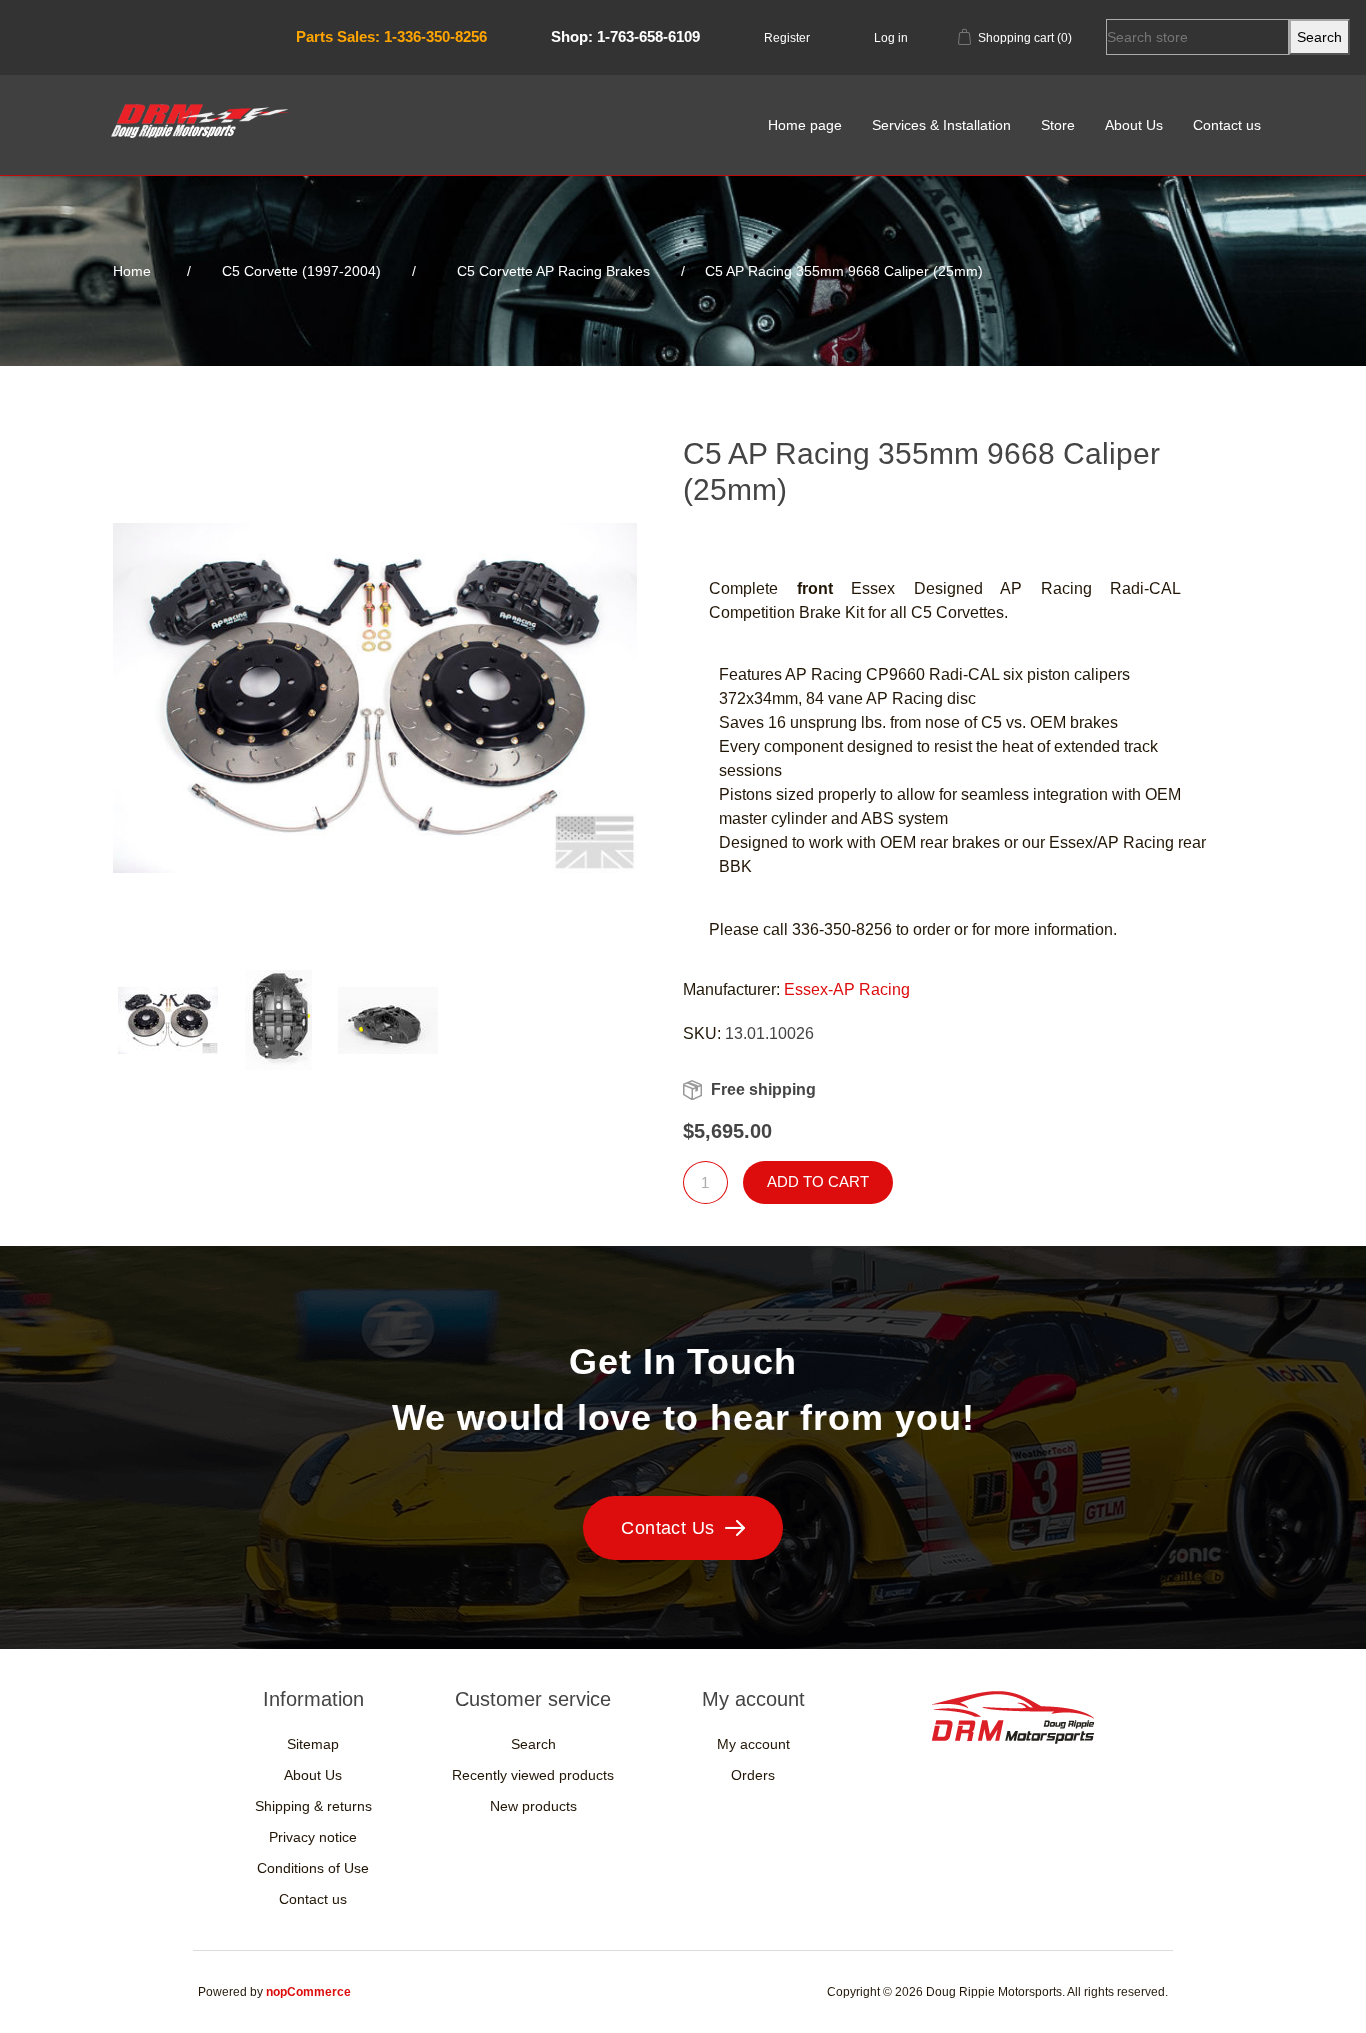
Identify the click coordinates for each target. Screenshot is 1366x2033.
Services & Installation (941, 125)
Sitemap (313, 1744)
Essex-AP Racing (847, 989)
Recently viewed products (533, 1775)
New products (533, 1806)
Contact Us (668, 1528)
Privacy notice (313, 1837)
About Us (1134, 125)
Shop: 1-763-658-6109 (625, 36)
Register (787, 38)
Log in (891, 38)
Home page (805, 125)
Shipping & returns (313, 1806)
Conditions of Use (313, 1868)
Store (1058, 125)
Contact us (1227, 125)
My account (753, 1744)
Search (533, 1744)
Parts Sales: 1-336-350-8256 (391, 36)
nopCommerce (308, 1992)
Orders (753, 1775)
